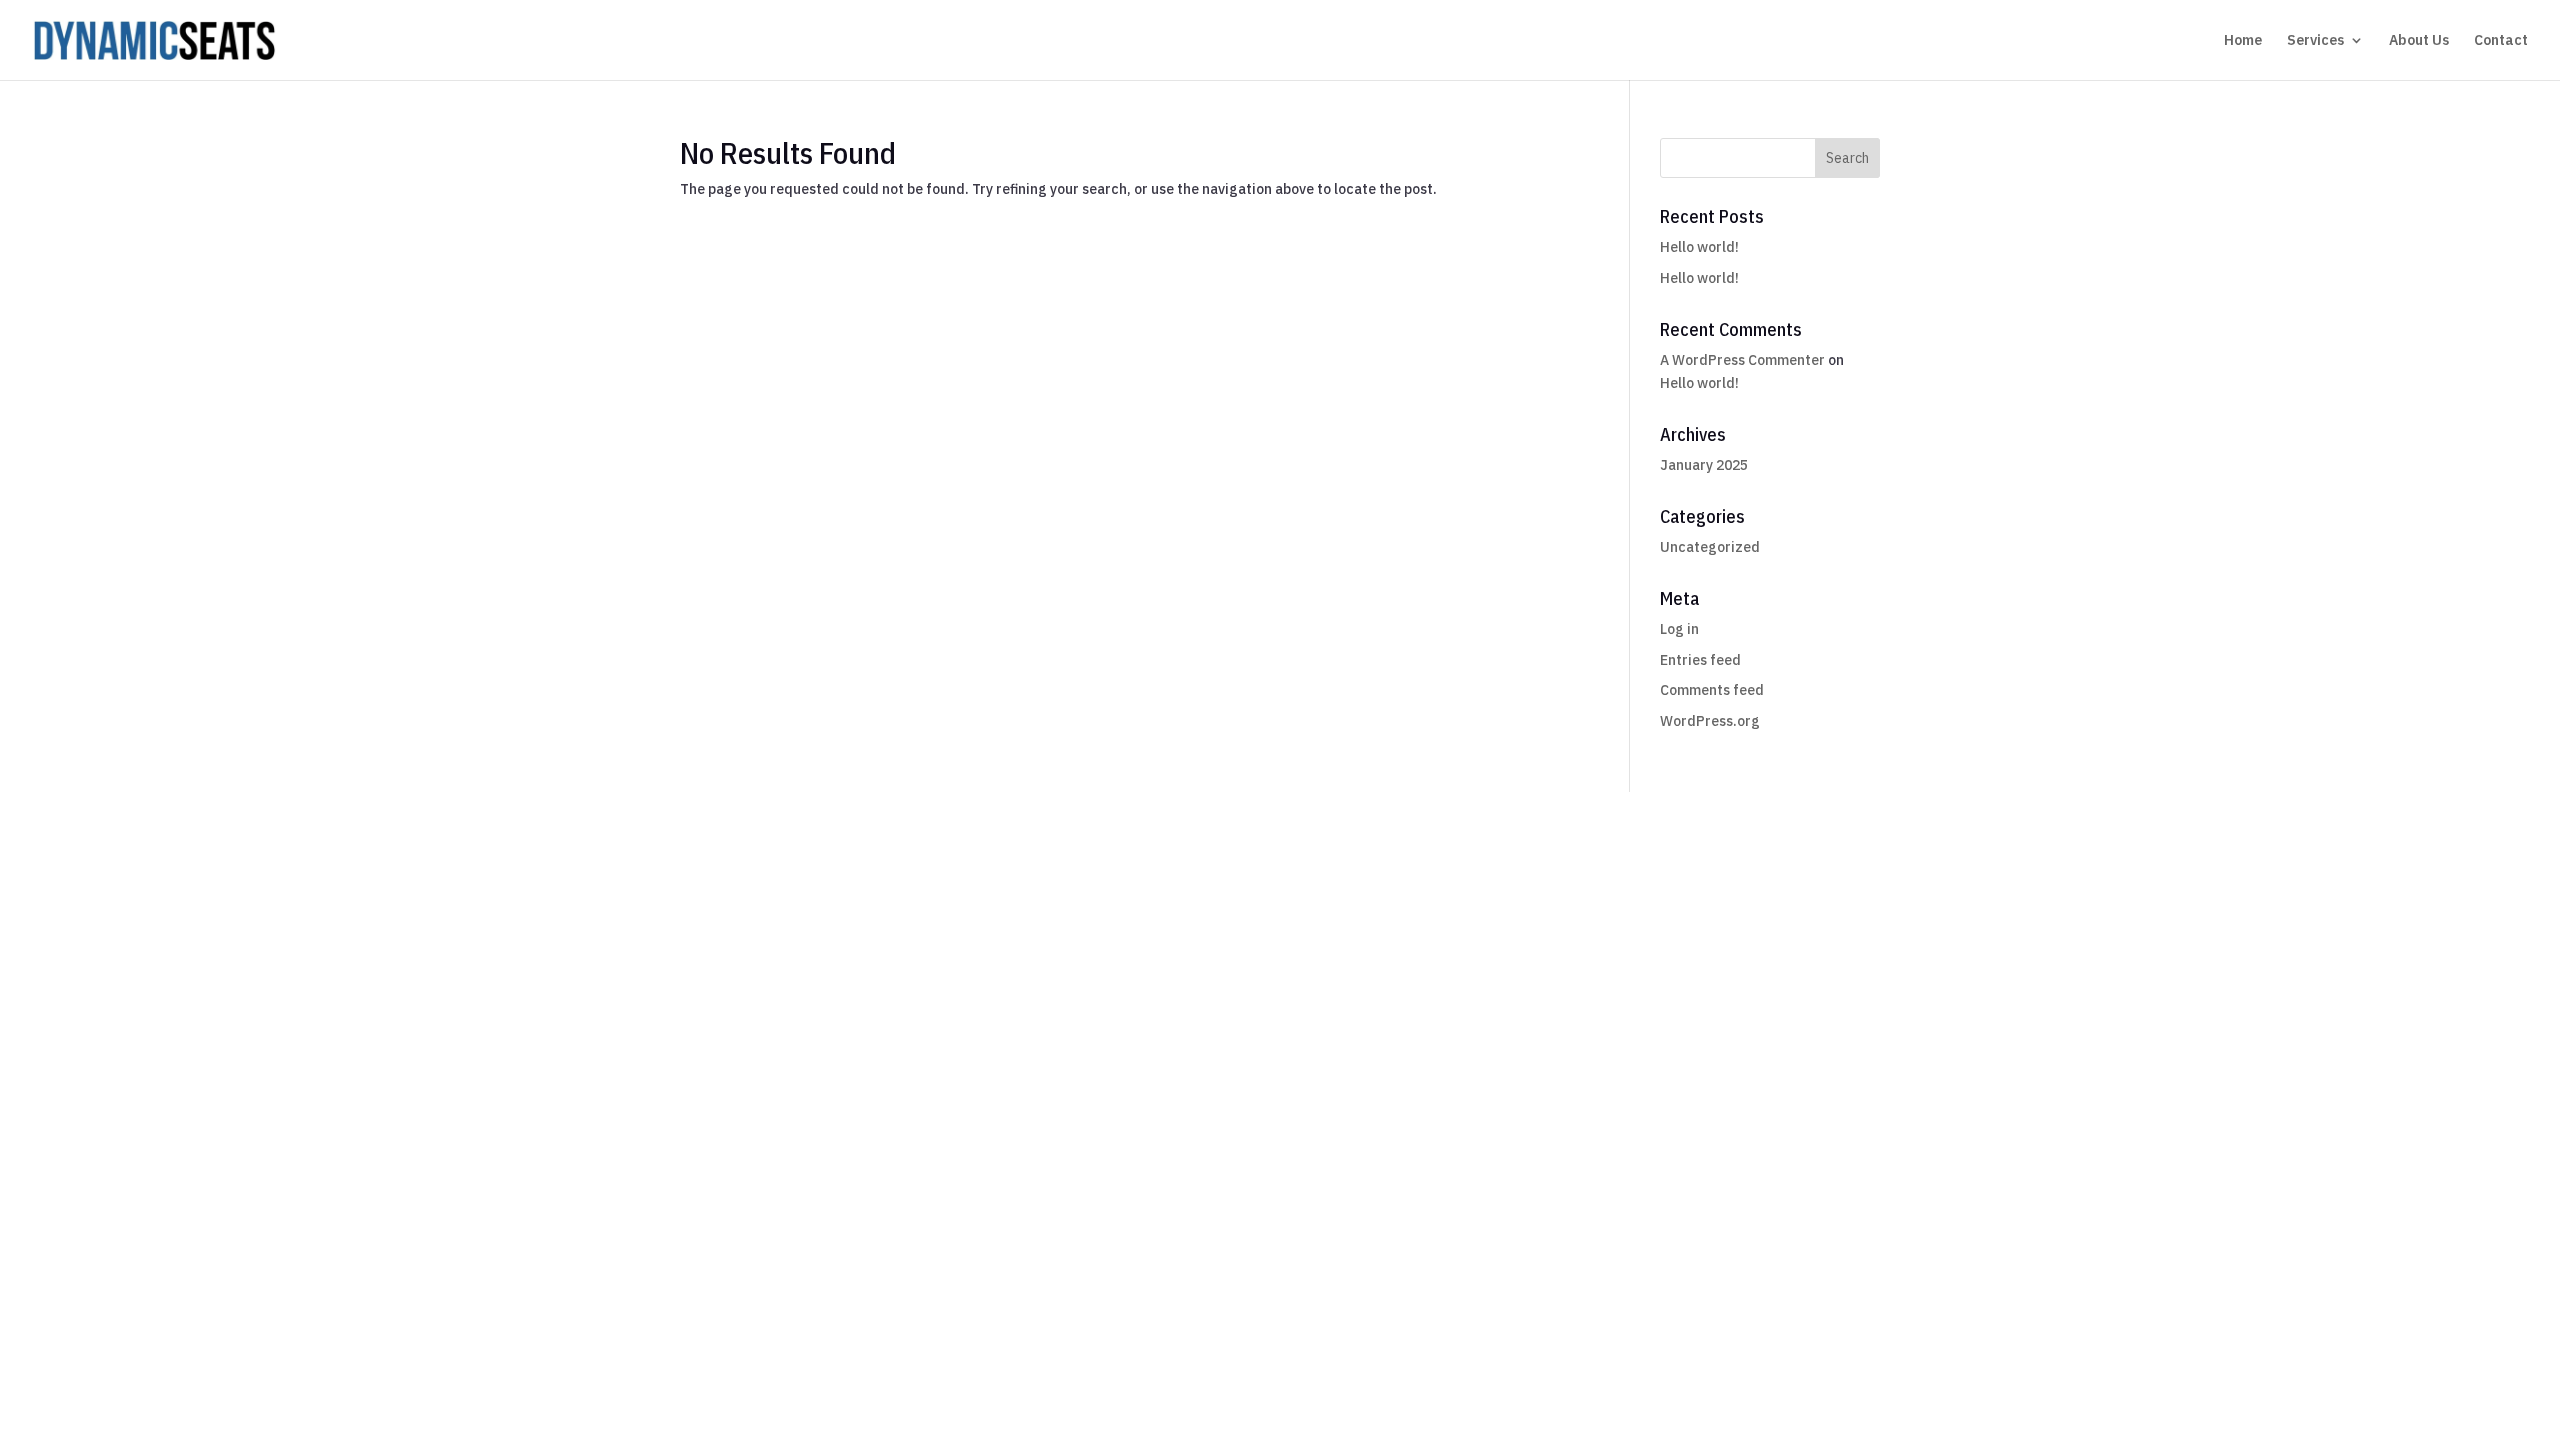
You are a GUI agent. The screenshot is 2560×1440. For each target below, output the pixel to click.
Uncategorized (1710, 547)
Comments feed (1712, 690)
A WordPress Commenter (1742, 360)
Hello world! (1699, 247)
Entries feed (1700, 660)
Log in (1679, 629)
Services (2315, 41)
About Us (2419, 41)
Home (2243, 41)
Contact (2501, 41)
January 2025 (1704, 465)
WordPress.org (1710, 721)
